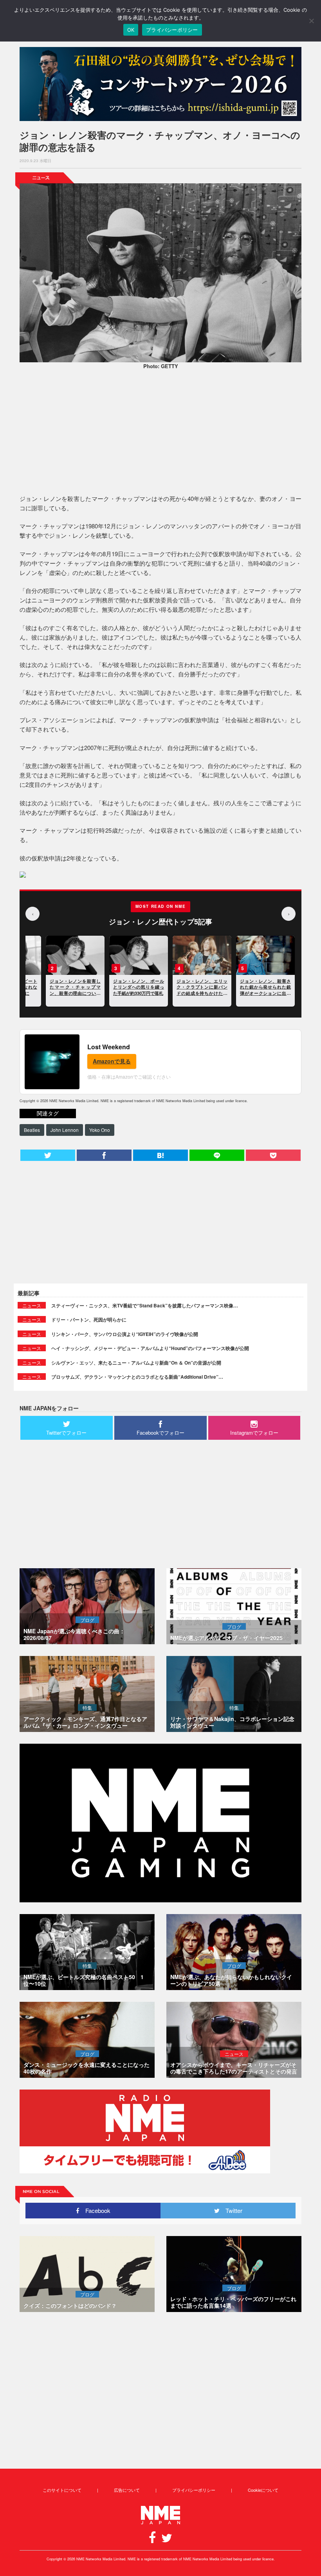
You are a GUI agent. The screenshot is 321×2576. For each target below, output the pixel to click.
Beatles (32, 1130)
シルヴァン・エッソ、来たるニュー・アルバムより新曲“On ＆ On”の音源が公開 (136, 1363)
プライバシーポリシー (194, 2490)
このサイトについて (62, 2490)
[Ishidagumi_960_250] (160, 84)
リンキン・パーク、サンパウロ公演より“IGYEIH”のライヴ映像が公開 (125, 1334)
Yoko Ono (100, 1130)
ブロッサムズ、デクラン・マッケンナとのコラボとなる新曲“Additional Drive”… (137, 1377)
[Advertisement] (160, 433)
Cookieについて (263, 2490)
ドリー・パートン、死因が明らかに (89, 1320)
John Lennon (65, 1130)
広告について (127, 2490)
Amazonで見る (112, 1061)
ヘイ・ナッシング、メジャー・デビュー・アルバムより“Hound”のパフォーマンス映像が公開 (150, 1348)
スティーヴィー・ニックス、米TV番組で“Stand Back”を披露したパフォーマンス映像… (145, 1305)
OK (131, 30)
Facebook (95, 2210)
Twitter (231, 2210)
